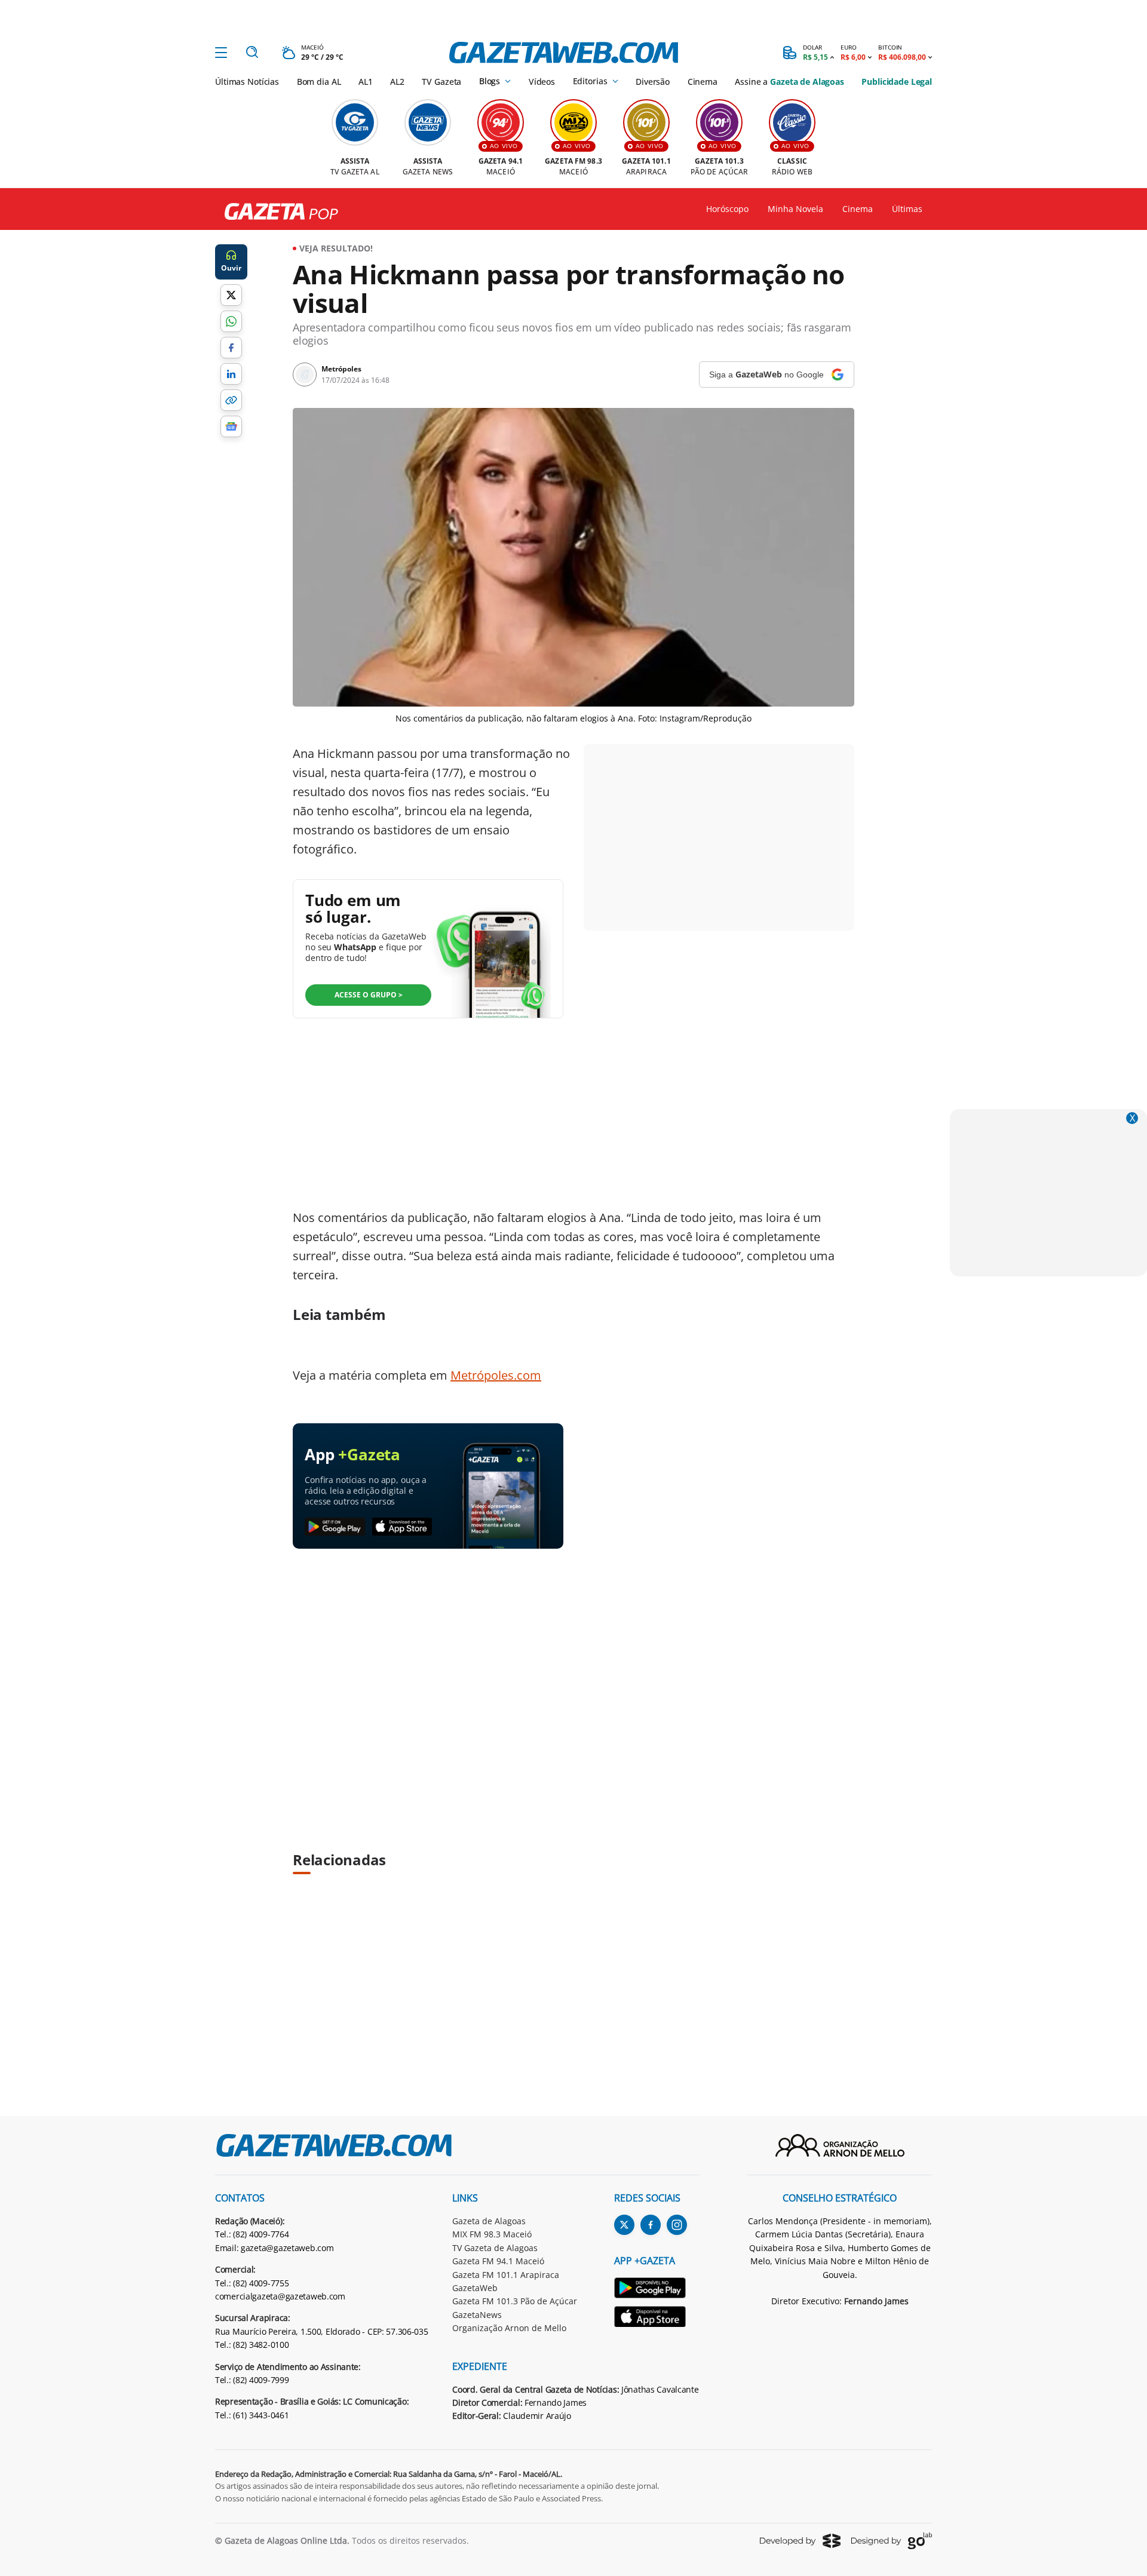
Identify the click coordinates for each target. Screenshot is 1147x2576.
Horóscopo (727, 209)
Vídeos (542, 82)
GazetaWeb (475, 2288)
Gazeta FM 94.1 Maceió (498, 2261)
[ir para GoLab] (892, 2541)
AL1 (366, 82)
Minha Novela (795, 209)
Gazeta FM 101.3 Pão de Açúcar (515, 2301)
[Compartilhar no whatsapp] (231, 321)
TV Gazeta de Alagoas (495, 2248)
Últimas (907, 209)
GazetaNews (477, 2315)
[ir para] (657, 2290)
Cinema (703, 82)
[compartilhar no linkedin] (231, 374)
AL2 (397, 82)
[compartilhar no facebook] (231, 348)
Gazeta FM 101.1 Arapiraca (506, 2275)
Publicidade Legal (897, 82)
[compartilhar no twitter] (231, 295)
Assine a (789, 82)
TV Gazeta (441, 82)
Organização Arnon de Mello (509, 2328)
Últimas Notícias (247, 82)
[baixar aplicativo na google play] (335, 1527)
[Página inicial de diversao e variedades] (277, 212)
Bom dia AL (319, 82)
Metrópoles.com (496, 1375)
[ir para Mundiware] (800, 2540)
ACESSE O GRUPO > (369, 995)
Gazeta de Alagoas (489, 2221)
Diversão (653, 82)
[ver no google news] (231, 426)
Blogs (490, 81)
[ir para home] (564, 53)
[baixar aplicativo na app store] (402, 1527)
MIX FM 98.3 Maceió (492, 2234)
